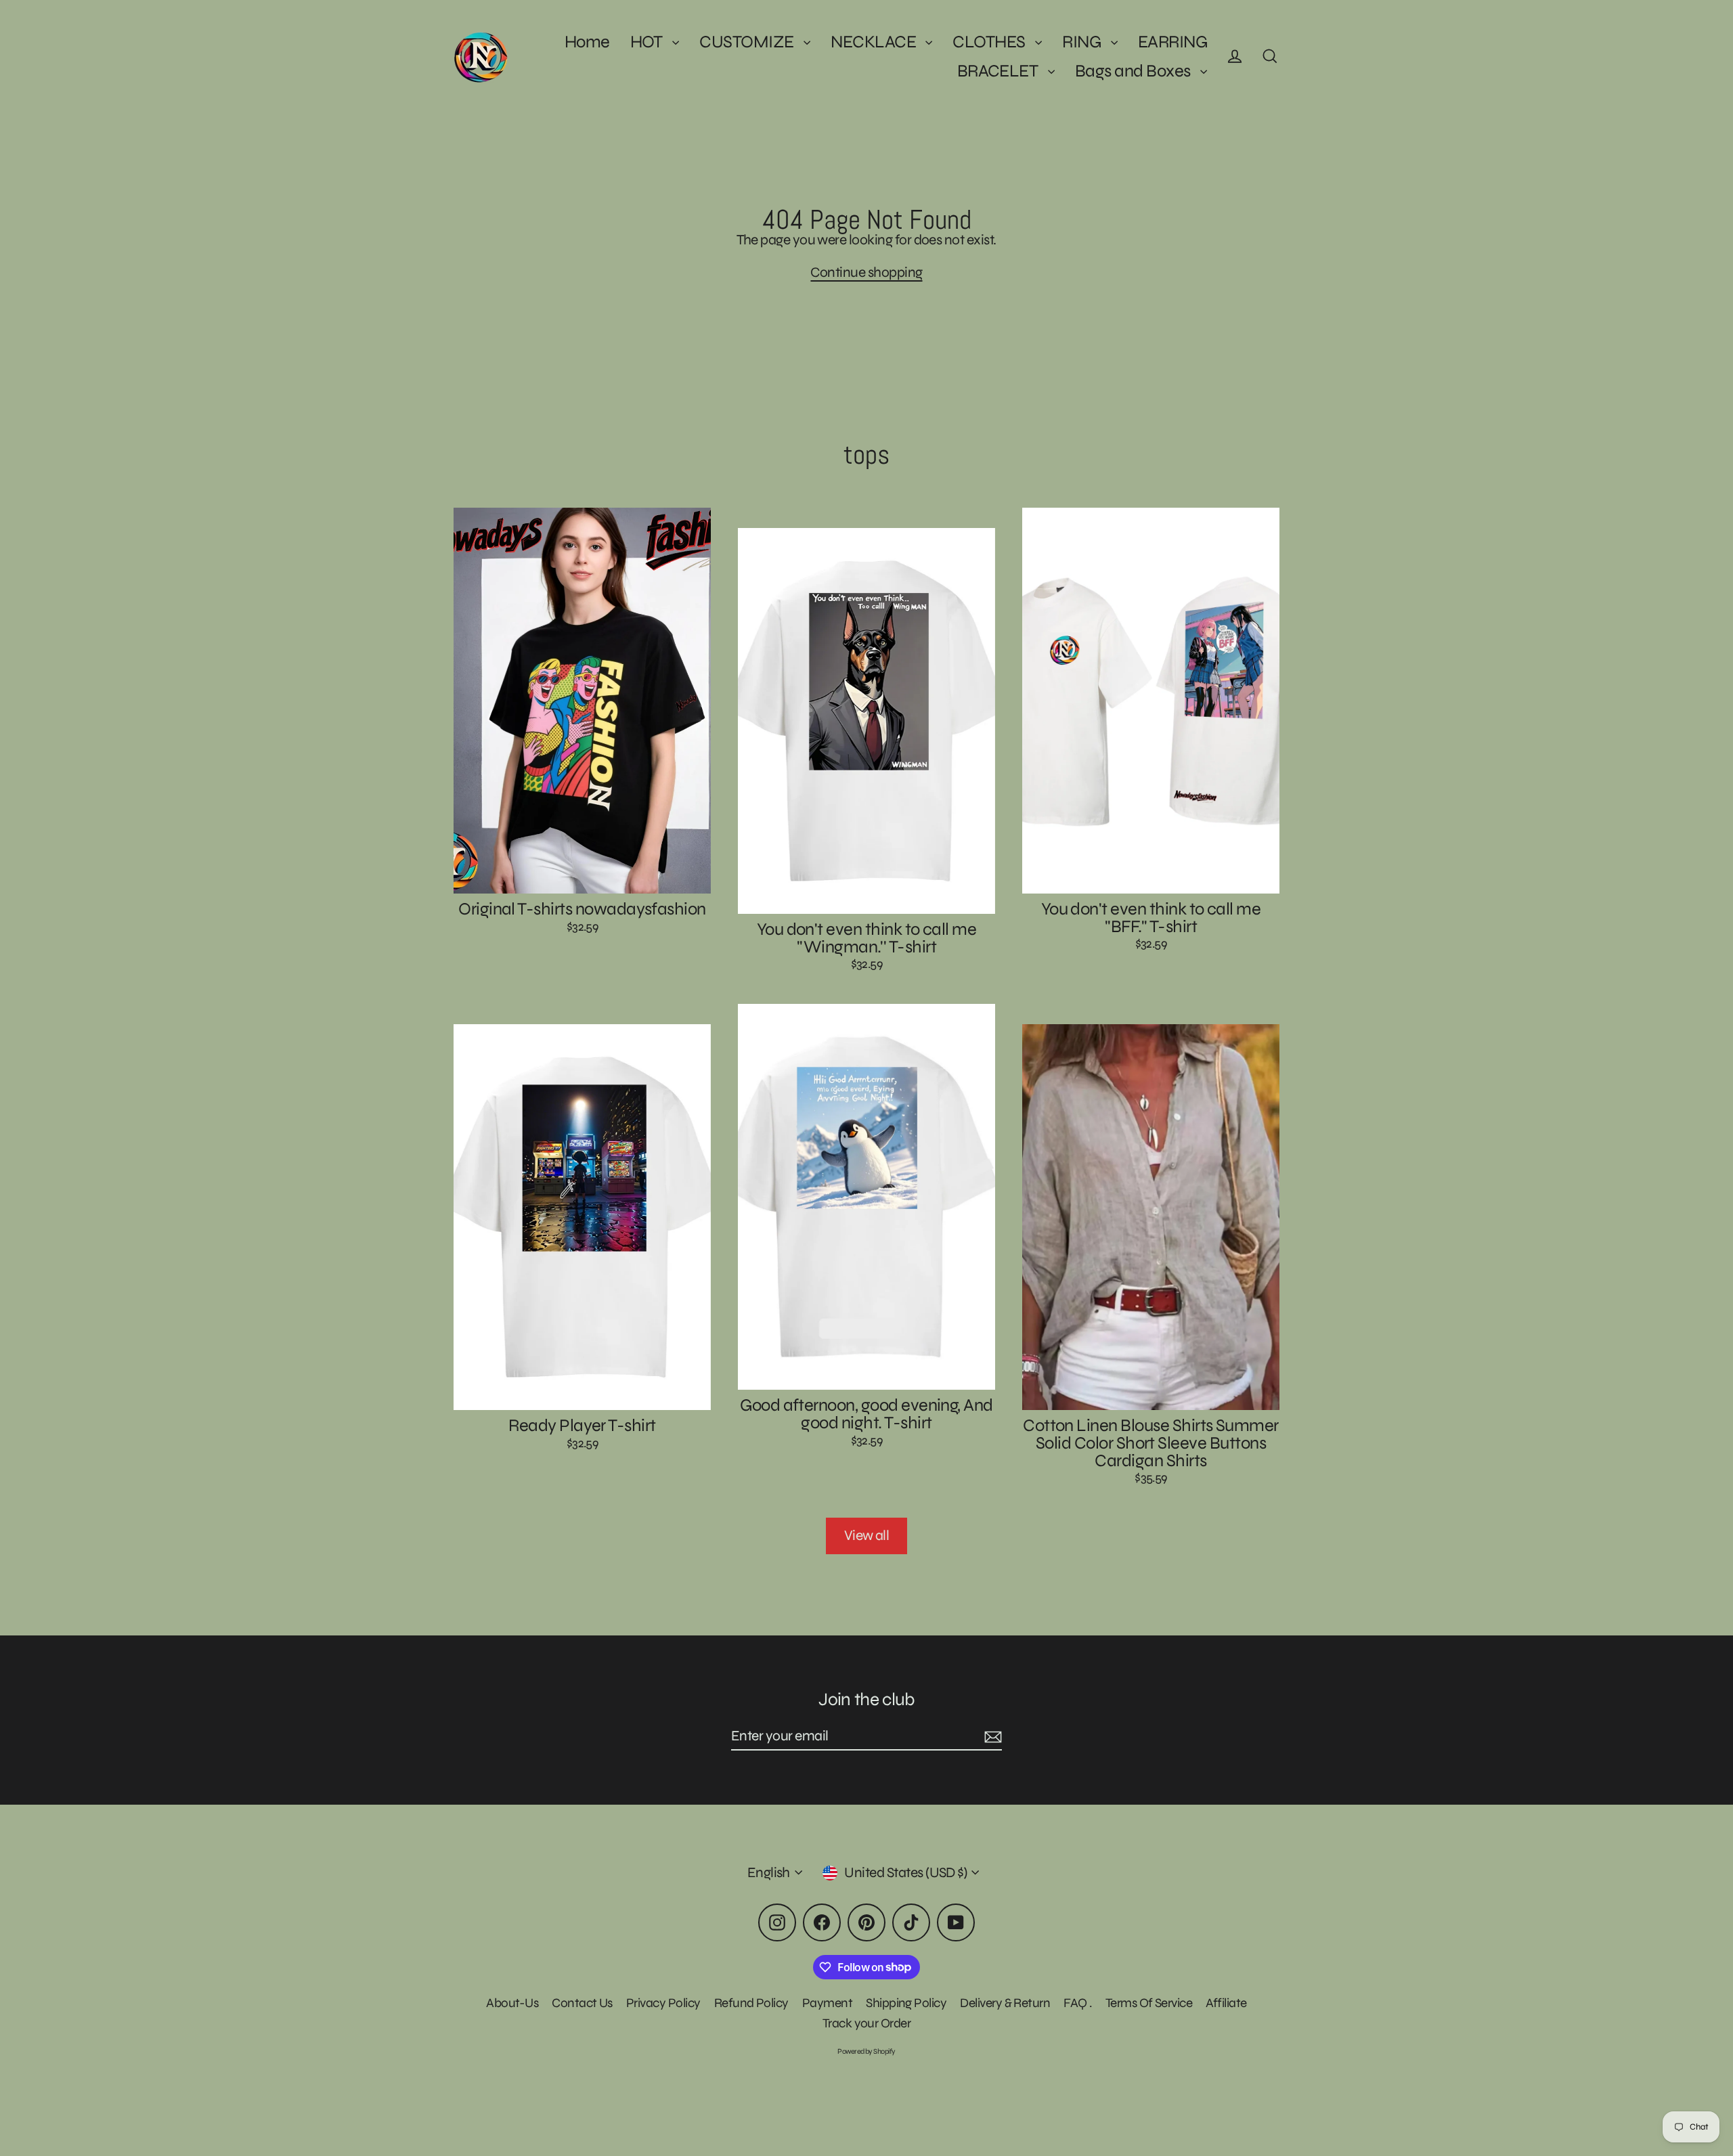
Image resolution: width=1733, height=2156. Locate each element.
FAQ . (1077, 2003)
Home (587, 42)
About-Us (512, 2003)
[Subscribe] (991, 1737)
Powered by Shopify (866, 2051)
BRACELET (999, 71)
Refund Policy (751, 2003)
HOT (648, 42)
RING (1083, 42)
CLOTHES (990, 42)
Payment (827, 2003)
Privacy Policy (663, 2003)
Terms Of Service (1149, 2003)
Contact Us (582, 2003)
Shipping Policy (906, 2003)
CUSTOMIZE (748, 42)
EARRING (1172, 42)
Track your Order (867, 2023)
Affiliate (1226, 2003)
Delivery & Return (1005, 2003)
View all (867, 1536)
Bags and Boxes (1134, 71)
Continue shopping (866, 272)
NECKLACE (875, 42)
